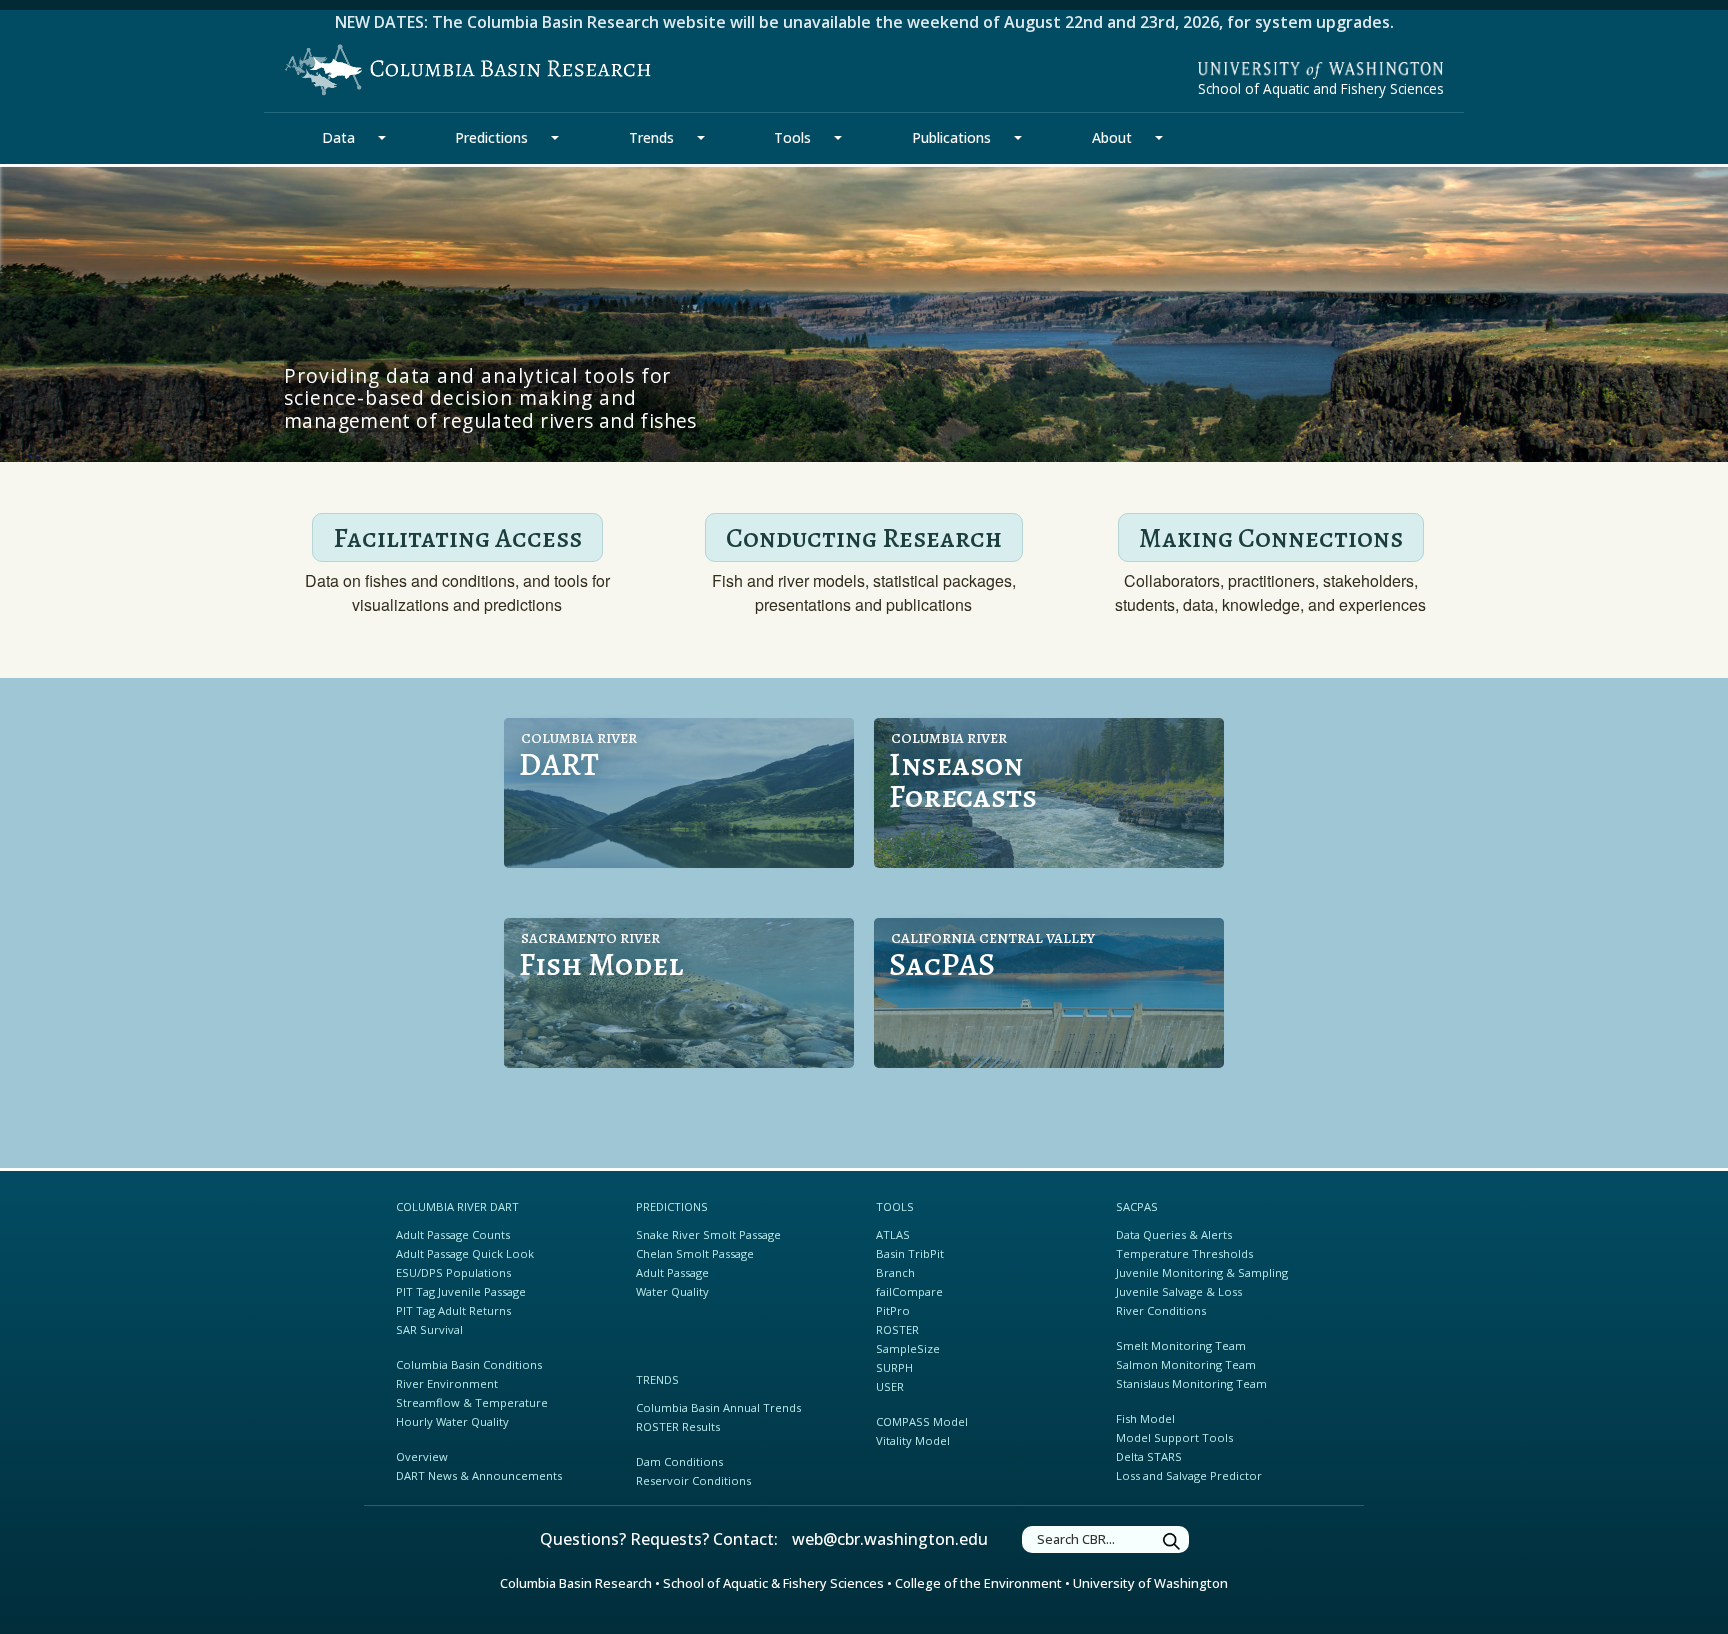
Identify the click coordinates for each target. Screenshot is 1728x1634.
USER (890, 1386)
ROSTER (897, 1329)
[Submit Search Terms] (1172, 1542)
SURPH (894, 1367)
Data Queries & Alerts (1174, 1234)
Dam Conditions (679, 1461)
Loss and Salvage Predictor (1189, 1475)
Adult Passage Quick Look (465, 1253)
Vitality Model (913, 1440)
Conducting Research (864, 537)
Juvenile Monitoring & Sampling (1202, 1272)
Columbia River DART (457, 1206)
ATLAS (893, 1234)
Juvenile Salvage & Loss (1179, 1291)
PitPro (893, 1310)
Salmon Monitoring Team (1186, 1364)
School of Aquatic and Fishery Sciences (1321, 88)
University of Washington (1150, 1583)
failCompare (909, 1291)
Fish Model (1145, 1418)
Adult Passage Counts (453, 1234)
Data (338, 137)
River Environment (447, 1383)
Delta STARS (1149, 1456)
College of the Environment (978, 1583)
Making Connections (1271, 537)
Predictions (491, 137)
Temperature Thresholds (1184, 1253)
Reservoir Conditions (693, 1480)
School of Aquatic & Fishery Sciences (773, 1583)
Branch (895, 1272)
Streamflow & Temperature (472, 1402)
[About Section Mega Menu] (1159, 138)
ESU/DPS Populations (453, 1272)
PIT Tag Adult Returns (453, 1310)
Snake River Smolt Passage (708, 1234)
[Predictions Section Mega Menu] (555, 138)
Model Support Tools (1174, 1437)
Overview (422, 1456)
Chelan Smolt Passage (695, 1253)
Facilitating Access (457, 537)
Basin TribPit (910, 1253)
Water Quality (672, 1291)
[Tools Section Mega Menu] (838, 138)
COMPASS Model (922, 1421)
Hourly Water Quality (452, 1421)
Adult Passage (672, 1272)
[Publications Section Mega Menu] (1018, 138)
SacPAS (1137, 1206)
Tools (792, 137)
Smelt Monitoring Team (1181, 1345)
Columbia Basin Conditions (469, 1364)
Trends (651, 137)
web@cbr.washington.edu (890, 1539)
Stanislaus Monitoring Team (1191, 1383)
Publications (951, 137)
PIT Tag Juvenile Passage (461, 1291)
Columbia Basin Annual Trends (718, 1407)
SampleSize (908, 1348)
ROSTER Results (678, 1426)
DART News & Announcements (479, 1475)
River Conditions (1161, 1310)
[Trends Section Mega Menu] (701, 138)
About (1112, 137)
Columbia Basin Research (576, 1583)
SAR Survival (429, 1329)
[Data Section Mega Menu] (382, 138)
